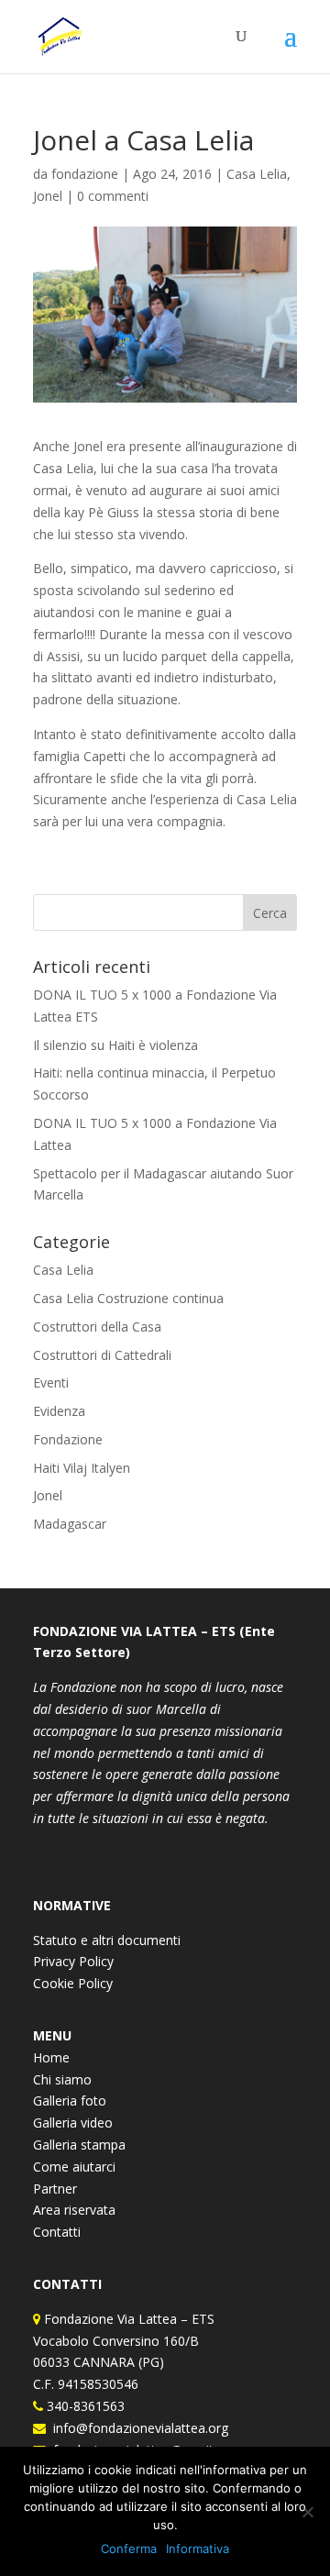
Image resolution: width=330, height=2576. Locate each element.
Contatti (57, 2232)
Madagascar (70, 1524)
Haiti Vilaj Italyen (82, 1468)
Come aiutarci (74, 2167)
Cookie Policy (73, 1983)
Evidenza (59, 1411)
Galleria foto (70, 2101)
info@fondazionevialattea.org (137, 2428)
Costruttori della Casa (97, 1327)
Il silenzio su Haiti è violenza (115, 1045)
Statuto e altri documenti (107, 1940)
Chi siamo (62, 2079)
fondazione (85, 174)
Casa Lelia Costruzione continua (128, 1298)
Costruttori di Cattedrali (102, 1355)
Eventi (51, 1382)
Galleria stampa (79, 2145)
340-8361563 (84, 2406)
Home (51, 2057)
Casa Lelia (257, 174)
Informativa (198, 2548)
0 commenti (113, 196)
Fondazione (68, 1439)
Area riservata (74, 2210)
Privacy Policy (73, 1961)
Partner (55, 2189)
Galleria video (73, 2123)
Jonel (48, 196)
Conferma (129, 2548)
